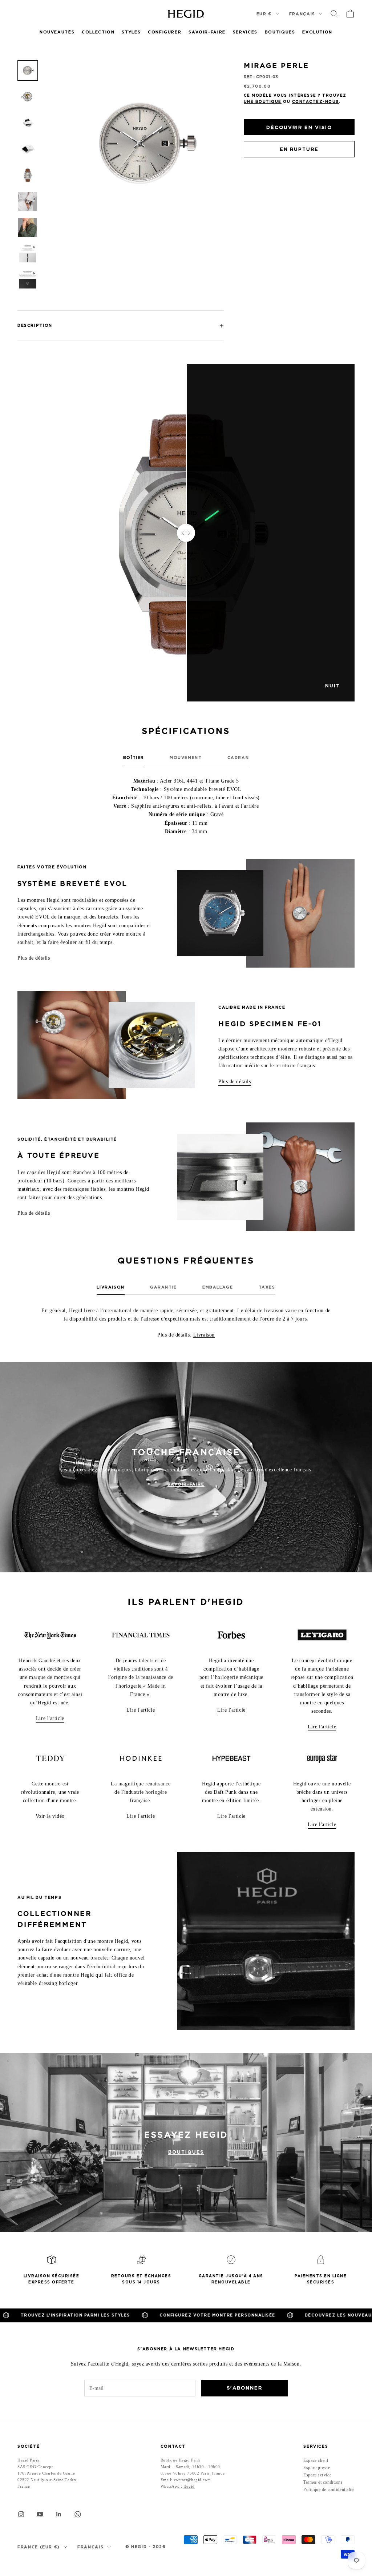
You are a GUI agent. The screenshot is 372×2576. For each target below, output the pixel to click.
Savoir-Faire (207, 32)
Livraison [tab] (111, 1287)
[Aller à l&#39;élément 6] (28, 201)
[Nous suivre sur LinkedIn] (59, 2514)
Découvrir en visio (299, 127)
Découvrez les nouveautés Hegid (246, 2315)
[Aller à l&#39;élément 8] (28, 254)
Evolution (317, 32)
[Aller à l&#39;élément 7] (28, 228)
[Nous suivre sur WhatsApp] (78, 2514)
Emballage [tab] (218, 1287)
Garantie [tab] (163, 1287)
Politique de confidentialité (329, 2489)
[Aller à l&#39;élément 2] (28, 97)
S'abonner (244, 2388)
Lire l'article (50, 1718)
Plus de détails (34, 958)
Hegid (189, 2486)
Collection (98, 32)
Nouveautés (57, 32)
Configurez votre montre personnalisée (112, 2315)
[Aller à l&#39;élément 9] (28, 280)
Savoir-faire (186, 1484)
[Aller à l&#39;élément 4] (28, 149)
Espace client (316, 2460)
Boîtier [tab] (134, 758)
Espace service (317, 2475)
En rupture (299, 149)
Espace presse (317, 2468)
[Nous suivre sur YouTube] (40, 2514)
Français (302, 14)
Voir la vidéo (50, 1816)
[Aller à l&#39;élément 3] (28, 123)
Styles (131, 32)
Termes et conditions (323, 2482)
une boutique (263, 101)
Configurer (165, 32)
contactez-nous (316, 101)
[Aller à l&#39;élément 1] (28, 71)
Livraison (204, 1335)
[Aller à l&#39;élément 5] (28, 175)
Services (245, 32)
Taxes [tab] (267, 1287)
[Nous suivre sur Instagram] (21, 2514)
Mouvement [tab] (186, 758)
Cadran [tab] (238, 758)
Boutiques (280, 32)
